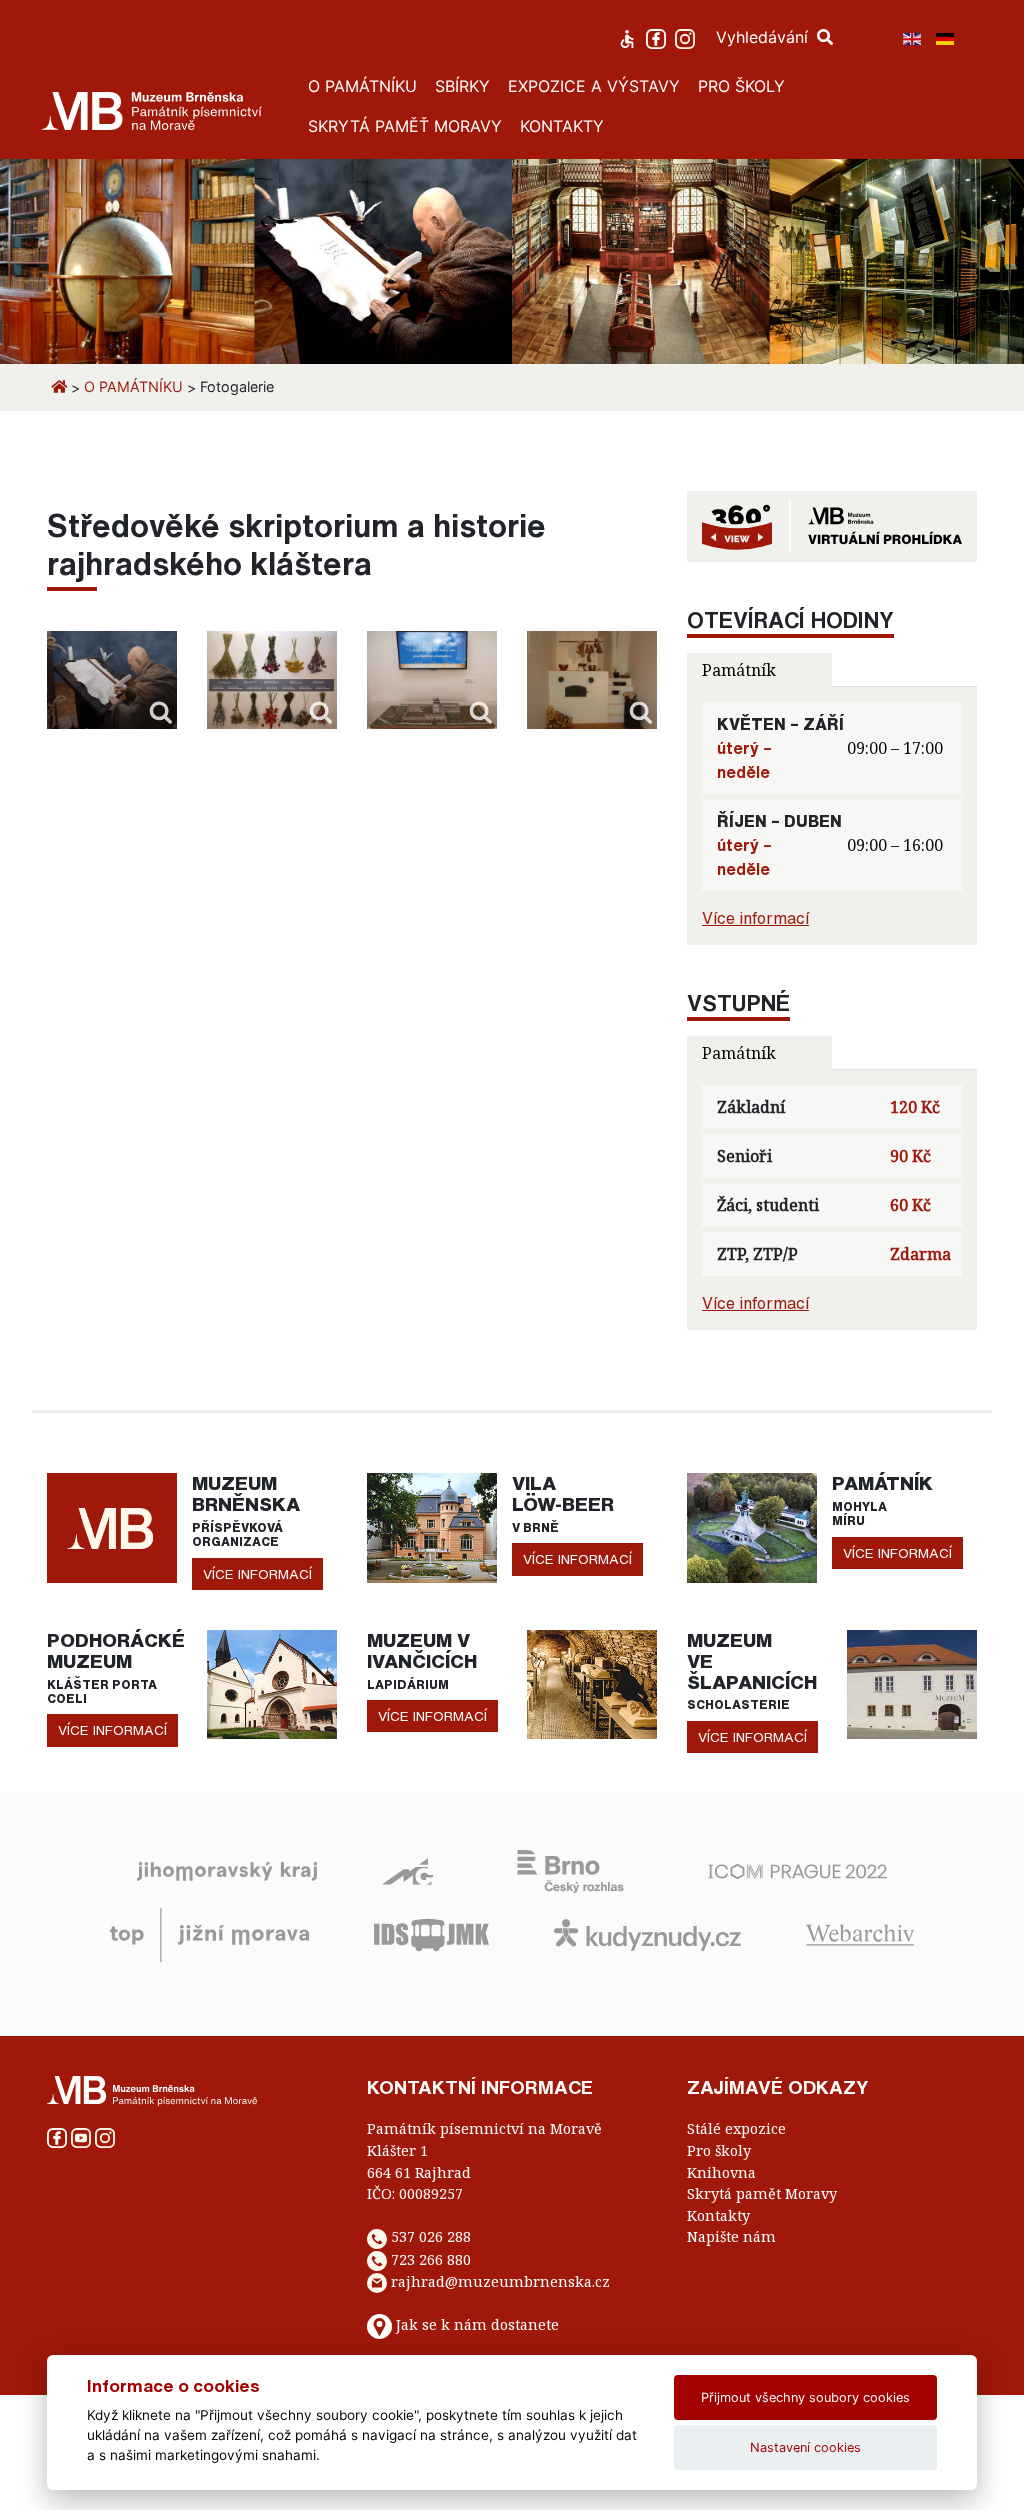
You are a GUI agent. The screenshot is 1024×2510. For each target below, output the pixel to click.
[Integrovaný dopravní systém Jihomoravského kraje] (431, 1934)
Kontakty (718, 2215)
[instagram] (687, 37)
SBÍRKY (462, 86)
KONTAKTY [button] (562, 126)
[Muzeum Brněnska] (112, 1526)
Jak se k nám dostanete (477, 2325)
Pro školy (719, 2150)
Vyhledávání (764, 37)
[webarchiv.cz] (860, 1934)
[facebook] (658, 37)
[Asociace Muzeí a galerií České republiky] (407, 1870)
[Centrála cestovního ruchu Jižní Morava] (209, 1934)
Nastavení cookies (805, 2447)
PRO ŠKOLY (741, 86)
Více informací (755, 918)
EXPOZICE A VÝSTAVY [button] (594, 86)
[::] (112, 679)
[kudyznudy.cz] (647, 1934)
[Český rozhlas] (570, 1870)
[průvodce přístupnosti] (629, 37)
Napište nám (731, 2236)
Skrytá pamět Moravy (762, 2193)
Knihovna (721, 2172)
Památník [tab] (739, 670)
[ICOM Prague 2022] (797, 1870)
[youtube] (83, 2136)
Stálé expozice (736, 2128)
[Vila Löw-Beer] (432, 1526)
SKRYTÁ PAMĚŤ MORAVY (405, 126)
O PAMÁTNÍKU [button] (362, 86)
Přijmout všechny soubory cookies (805, 2397)
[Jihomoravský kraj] (227, 1870)
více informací (257, 1574)
